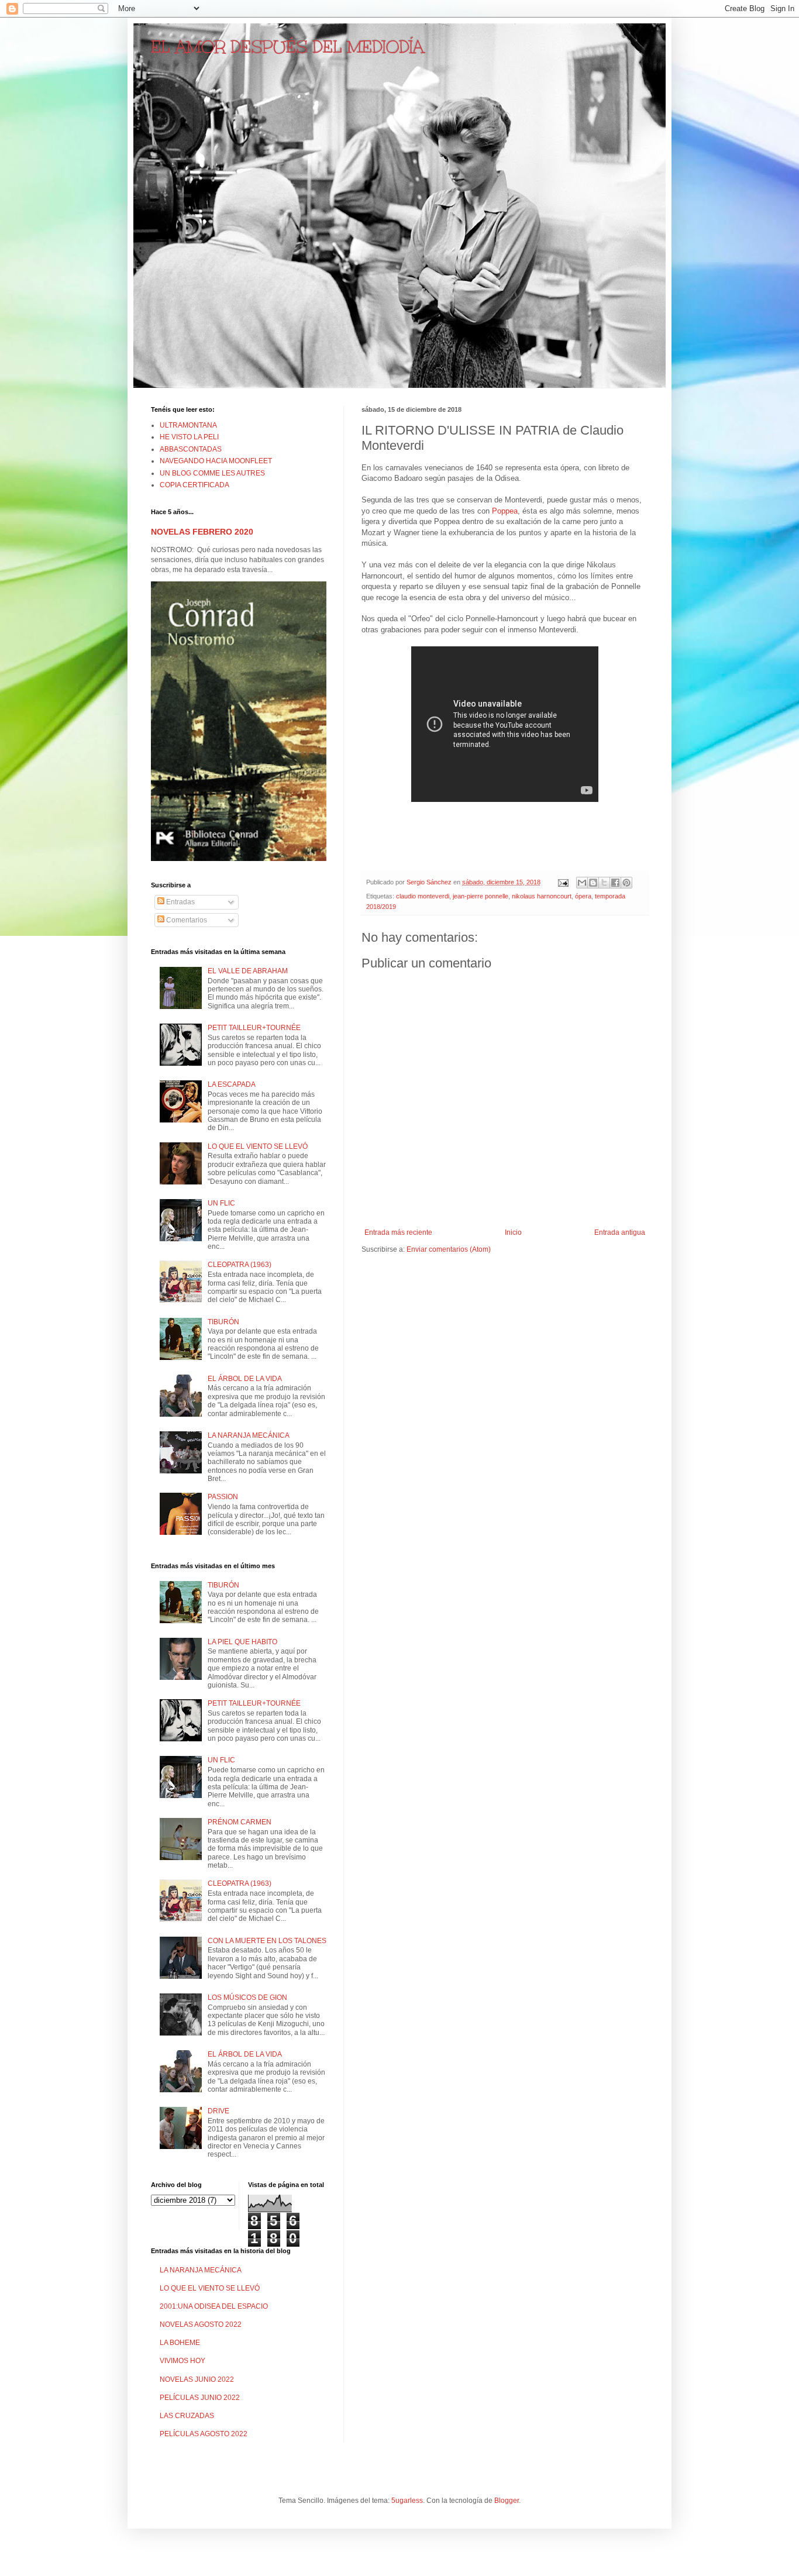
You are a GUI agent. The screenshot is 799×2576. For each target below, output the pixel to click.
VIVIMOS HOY (182, 2361)
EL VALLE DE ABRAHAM (248, 971)
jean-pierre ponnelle (481, 896)
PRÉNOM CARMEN (240, 1822)
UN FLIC (221, 1203)
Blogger (507, 2501)
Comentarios (186, 920)
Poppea (505, 511)
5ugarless (407, 2501)
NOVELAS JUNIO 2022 (197, 2379)
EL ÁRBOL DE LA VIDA (245, 1379)
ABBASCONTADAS (191, 449)
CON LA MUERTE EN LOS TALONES (267, 1941)
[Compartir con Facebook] (615, 883)
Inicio (513, 1232)
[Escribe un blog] (593, 883)
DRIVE (218, 2111)
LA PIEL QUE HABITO (242, 1642)
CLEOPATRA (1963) (240, 1265)
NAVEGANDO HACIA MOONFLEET (216, 461)
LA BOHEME (180, 2343)
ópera (583, 896)
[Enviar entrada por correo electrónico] (563, 882)
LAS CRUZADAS (187, 2416)
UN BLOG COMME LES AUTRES (212, 473)
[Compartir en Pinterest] (626, 883)
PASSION (223, 1497)
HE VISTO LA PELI (189, 437)
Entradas (180, 902)
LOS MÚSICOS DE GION (247, 1998)
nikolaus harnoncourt (542, 896)
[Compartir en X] (604, 883)
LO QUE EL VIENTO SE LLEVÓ (258, 1146)
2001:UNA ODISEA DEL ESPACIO (214, 2306)
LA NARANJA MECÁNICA (249, 1435)
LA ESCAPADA (232, 1084)
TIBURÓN (223, 1322)
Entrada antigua (620, 1232)
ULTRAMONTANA (188, 425)
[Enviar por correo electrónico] (582, 883)
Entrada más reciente (398, 1232)
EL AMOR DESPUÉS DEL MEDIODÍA (287, 47)
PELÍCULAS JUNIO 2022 (200, 2398)
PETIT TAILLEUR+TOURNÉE (254, 1028)
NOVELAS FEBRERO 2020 (202, 532)
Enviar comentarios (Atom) (449, 1249)
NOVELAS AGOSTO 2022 (201, 2324)
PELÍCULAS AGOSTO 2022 (204, 2434)
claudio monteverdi (423, 896)
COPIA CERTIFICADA (194, 485)
